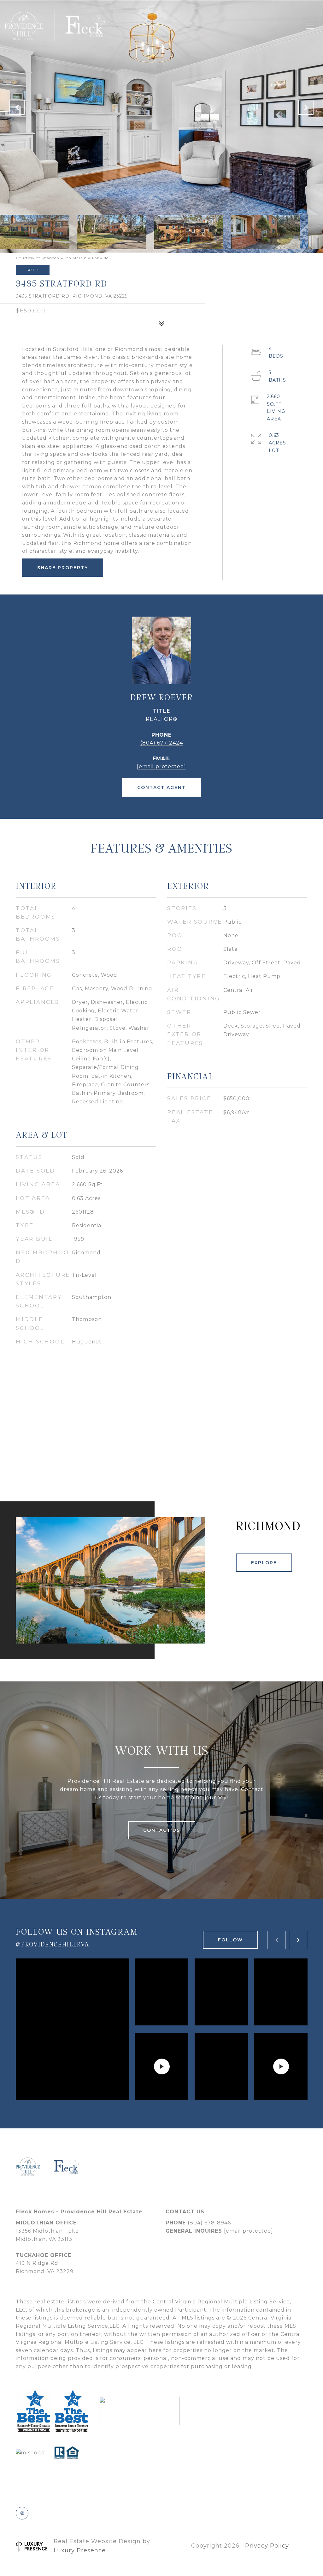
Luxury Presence (80, 2550)
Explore (264, 1563)
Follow (230, 1940)
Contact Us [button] (162, 1830)
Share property (63, 568)
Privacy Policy (267, 2546)
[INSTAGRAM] (22, 2513)
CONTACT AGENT (161, 787)
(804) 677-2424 (162, 743)
